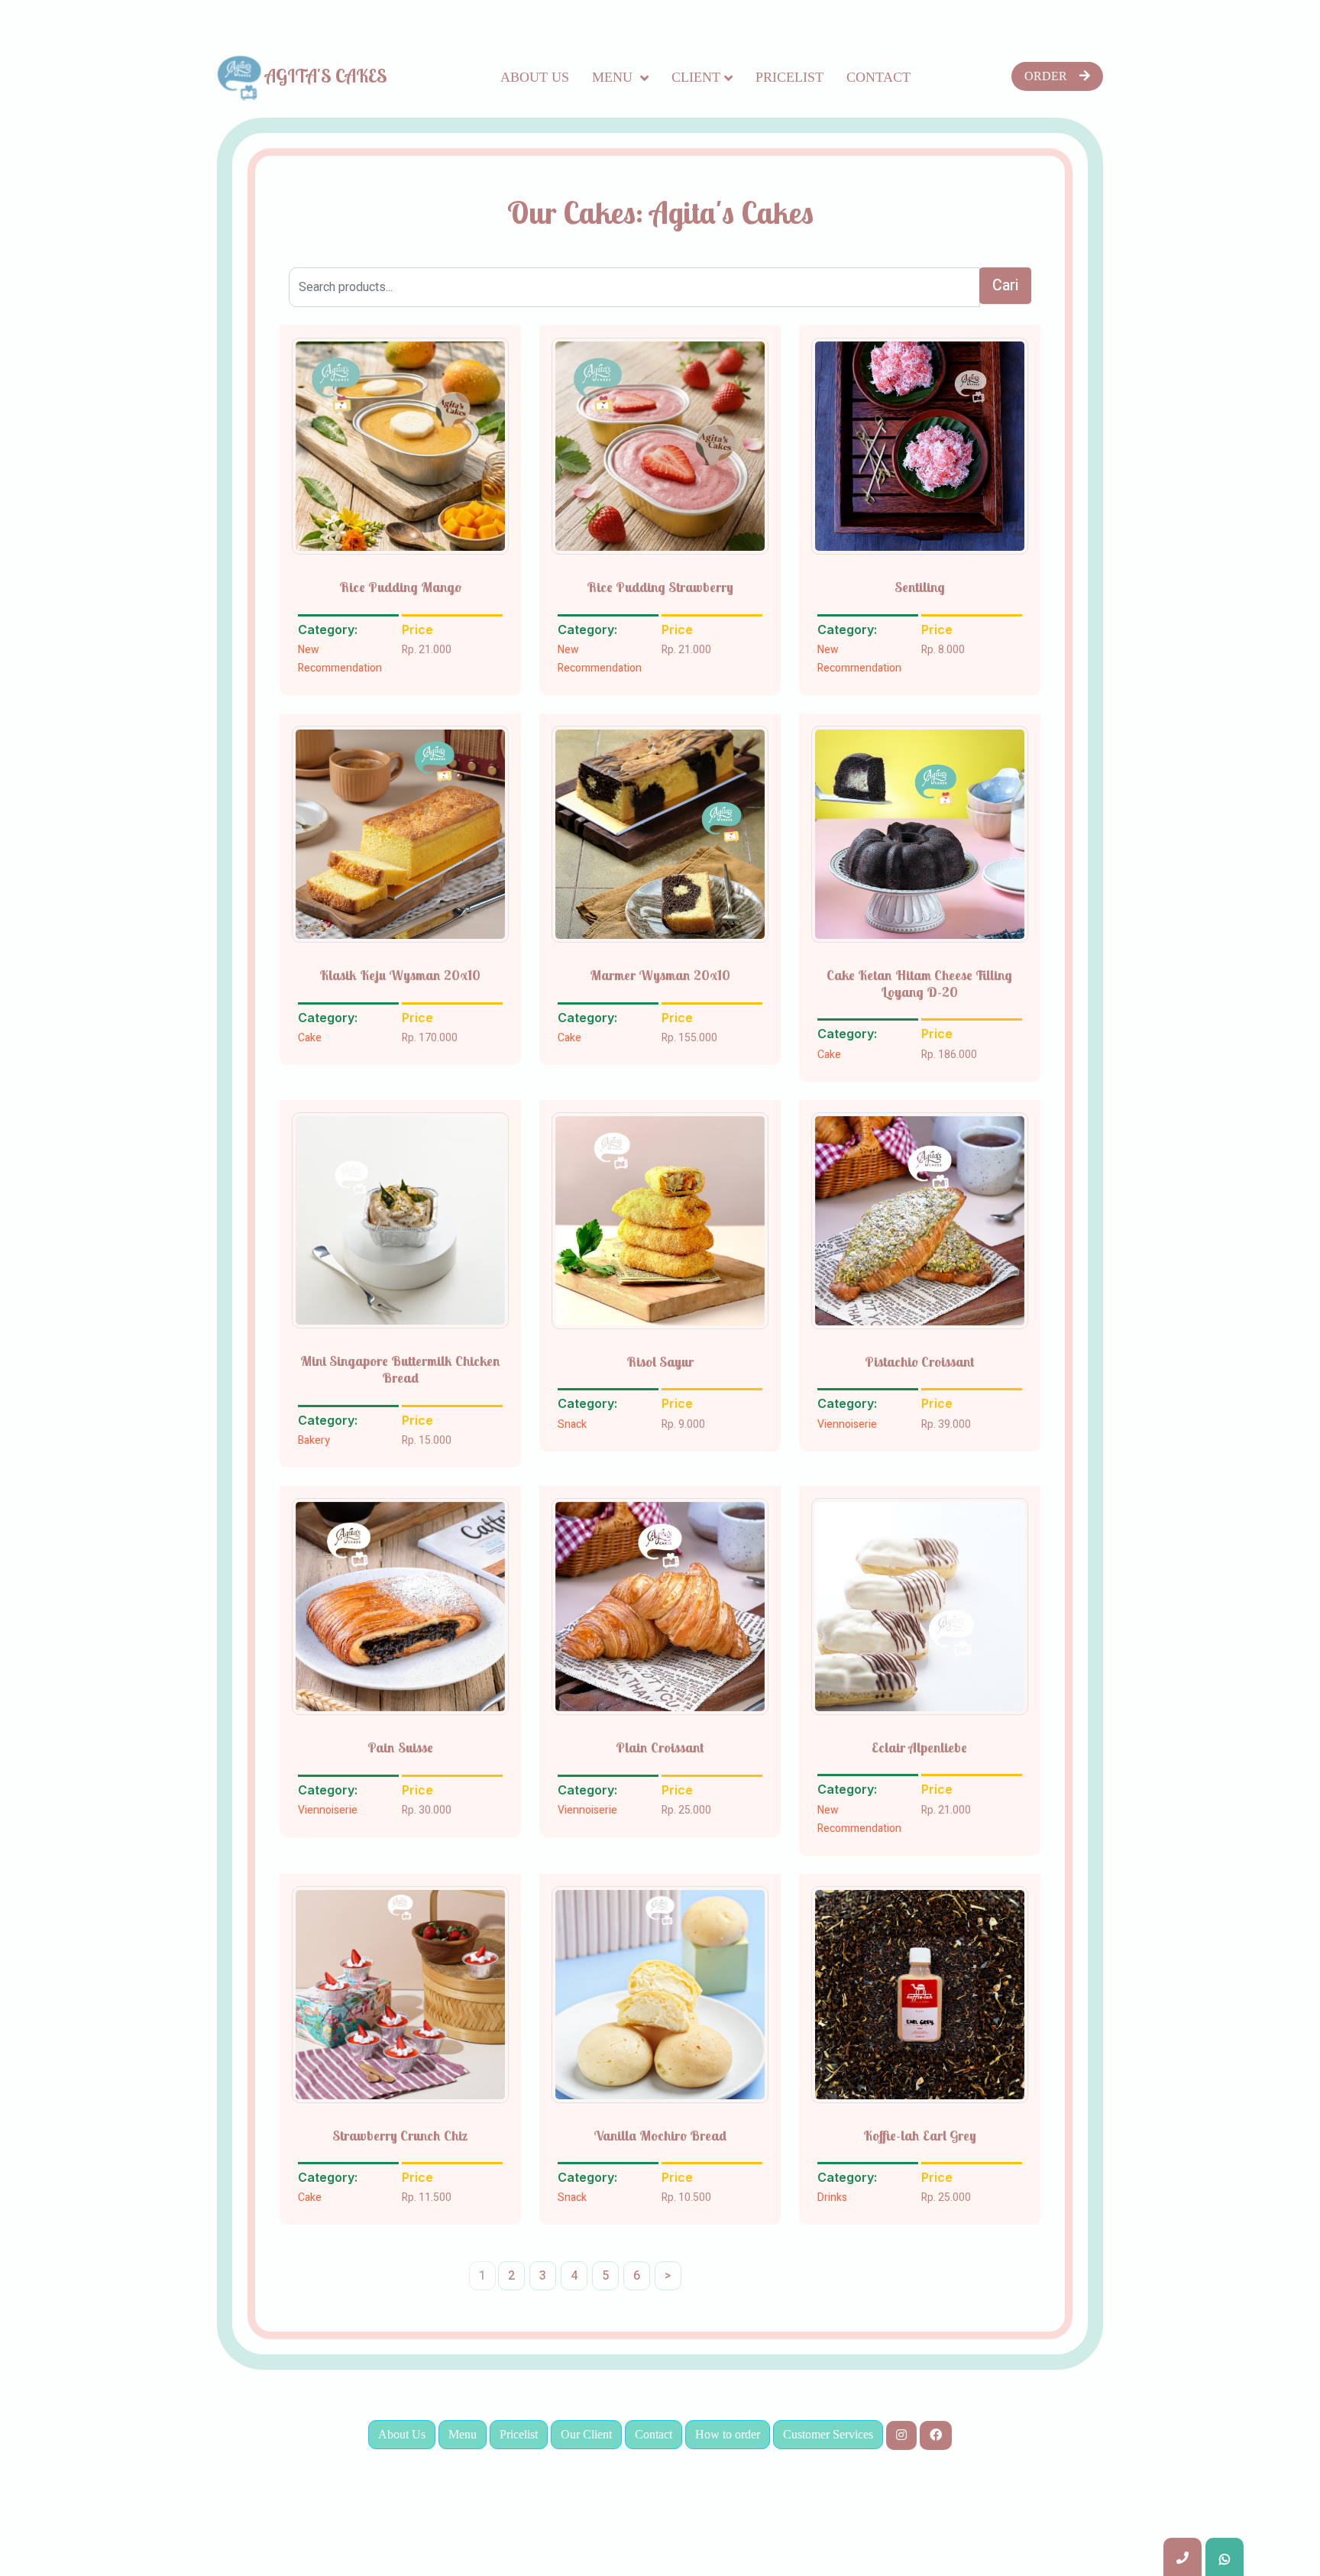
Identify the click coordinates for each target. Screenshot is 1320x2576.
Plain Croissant (660, 1748)
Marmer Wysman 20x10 (660, 976)
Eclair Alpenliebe (919, 1748)
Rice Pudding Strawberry (660, 587)
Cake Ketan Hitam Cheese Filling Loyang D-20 (919, 984)
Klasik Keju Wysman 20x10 (400, 976)
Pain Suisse (400, 1748)
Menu (614, 77)
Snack (572, 1424)
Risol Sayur (660, 1362)
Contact (878, 77)
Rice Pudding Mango (400, 587)
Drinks (832, 2197)
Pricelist (789, 77)
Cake (310, 1038)
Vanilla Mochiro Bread (660, 2136)
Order (1046, 76)
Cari (1005, 285)
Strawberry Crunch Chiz (400, 2136)
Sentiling (920, 587)
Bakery (314, 1440)
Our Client (586, 2434)
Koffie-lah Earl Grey (920, 2136)
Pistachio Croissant (919, 1362)
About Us (535, 77)
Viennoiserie (847, 1424)
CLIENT (696, 77)
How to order (728, 2434)
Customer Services (828, 2434)
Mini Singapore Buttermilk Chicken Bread (400, 1369)
